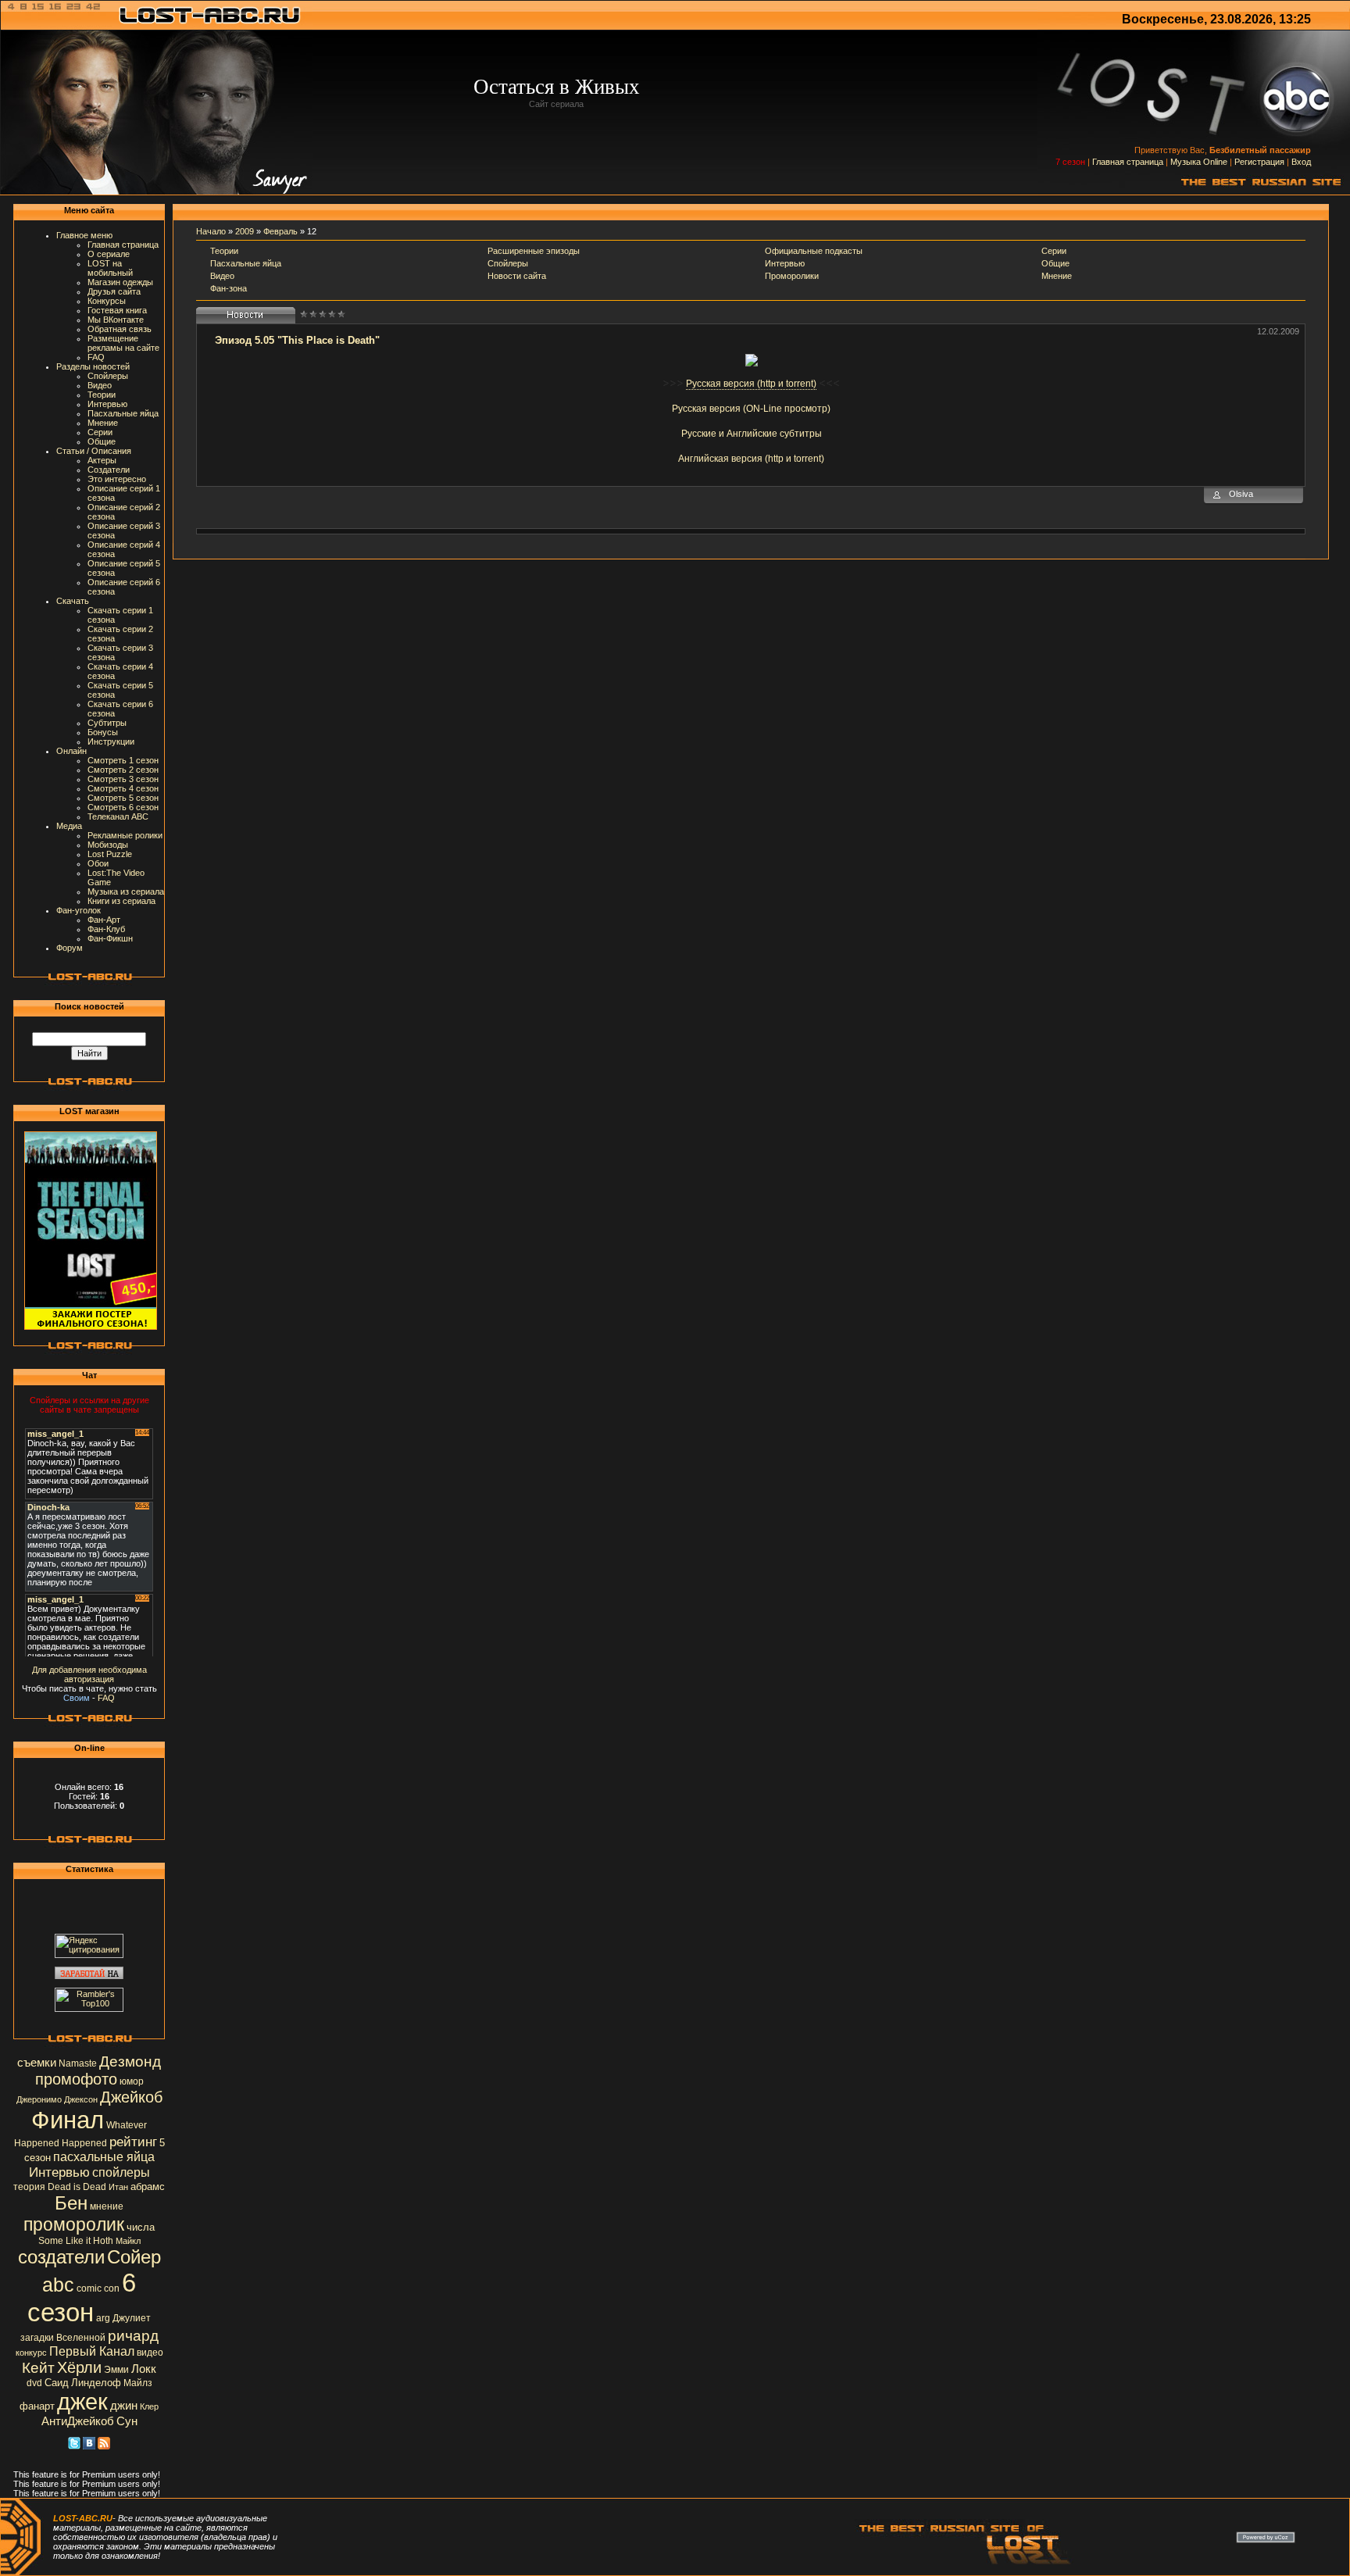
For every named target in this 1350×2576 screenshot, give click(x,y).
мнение (107, 2206)
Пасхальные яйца (123, 413)
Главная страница (1128, 162)
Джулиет (132, 2318)
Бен (71, 2203)
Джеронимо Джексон (57, 2099)
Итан (118, 2187)
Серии (100, 432)
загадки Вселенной (63, 2338)
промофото (76, 2079)
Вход (1301, 162)
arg (103, 2318)
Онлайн (71, 751)
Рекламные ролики (125, 835)
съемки (37, 2063)
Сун (127, 2421)
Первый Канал (92, 2351)
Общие (102, 441)
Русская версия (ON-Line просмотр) (751, 409)
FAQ (96, 357)
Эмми (116, 2370)
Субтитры (107, 723)
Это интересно (117, 479)
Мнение (103, 423)
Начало (211, 231)
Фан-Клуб (106, 929)
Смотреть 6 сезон (123, 807)
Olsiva (1241, 494)
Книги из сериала (121, 901)
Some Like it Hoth (76, 2241)
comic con (98, 2288)
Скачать (73, 601)
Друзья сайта (114, 291)
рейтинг (133, 2142)
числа (141, 2227)
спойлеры (121, 2172)
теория (29, 2187)
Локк (144, 2369)
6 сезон (82, 2297)
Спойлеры (108, 376)
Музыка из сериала (126, 891)
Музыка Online (1199, 162)
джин (124, 2406)
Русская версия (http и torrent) (751, 384)
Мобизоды (108, 845)
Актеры (102, 460)
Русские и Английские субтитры (752, 434)
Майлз (138, 2383)
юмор (132, 2081)
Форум (70, 948)
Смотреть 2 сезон (123, 770)
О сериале (109, 254)
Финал (68, 2120)
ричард (133, 2336)
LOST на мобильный (110, 268)
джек (82, 2401)
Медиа (69, 826)
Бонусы (103, 732)
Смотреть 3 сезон (123, 779)
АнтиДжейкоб (78, 2421)
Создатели (109, 470)
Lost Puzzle (110, 854)
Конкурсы (107, 301)
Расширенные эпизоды (534, 251)
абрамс (148, 2187)
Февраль (280, 231)
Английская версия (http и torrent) (751, 459)
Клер (149, 2406)
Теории (102, 395)
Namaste (78, 2063)
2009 (245, 231)
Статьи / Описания (94, 451)
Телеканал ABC (118, 816)
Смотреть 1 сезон (123, 760)
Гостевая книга (117, 310)
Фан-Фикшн (110, 938)
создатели (61, 2257)
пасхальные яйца (104, 2157)
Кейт (38, 2368)
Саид (57, 2383)
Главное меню (84, 235)
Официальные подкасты (814, 251)
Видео (100, 385)
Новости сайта (517, 276)
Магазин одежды (120, 282)
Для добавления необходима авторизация (89, 1674)
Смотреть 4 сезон (123, 788)
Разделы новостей (93, 366)
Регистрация (1259, 162)
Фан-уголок (79, 910)
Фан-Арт (104, 920)
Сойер (134, 2257)
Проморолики (792, 276)
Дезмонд (130, 2062)
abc (58, 2285)
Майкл (128, 2241)
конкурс (31, 2353)
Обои (98, 863)
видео (150, 2353)
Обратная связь (120, 329)
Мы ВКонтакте (116, 320)
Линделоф (96, 2383)
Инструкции (111, 741)
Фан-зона (229, 288)
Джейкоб (131, 2097)
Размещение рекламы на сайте (123, 343)
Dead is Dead (77, 2187)
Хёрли (79, 2367)
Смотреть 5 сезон (123, 798)
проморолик (74, 2224)
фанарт (37, 2406)
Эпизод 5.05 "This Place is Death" (297, 340)
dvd (34, 2383)
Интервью (107, 404)
